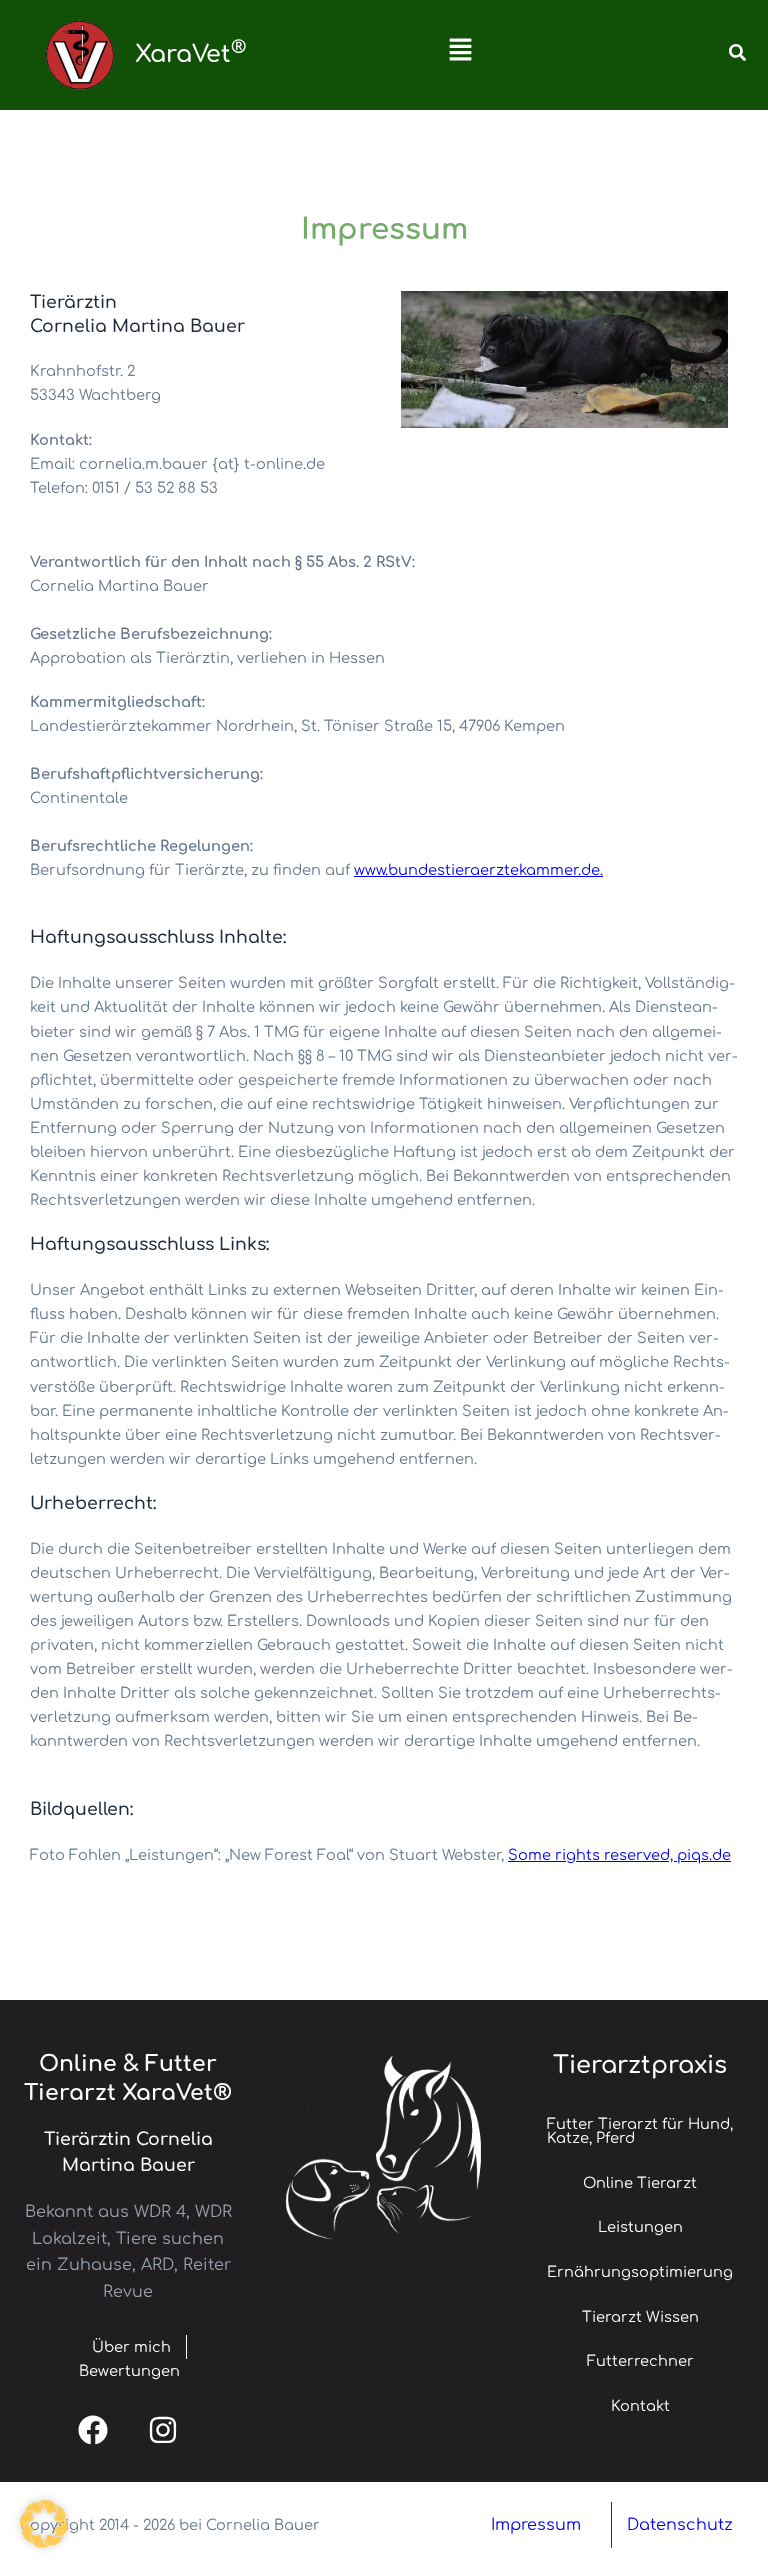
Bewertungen (129, 2371)
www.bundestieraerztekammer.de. (478, 870)
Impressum (536, 2525)
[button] (460, 55)
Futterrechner (640, 2361)
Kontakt (640, 2406)
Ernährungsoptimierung (640, 2272)
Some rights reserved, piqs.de (619, 1855)
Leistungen (640, 2227)
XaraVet (190, 54)
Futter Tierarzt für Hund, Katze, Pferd (640, 2131)
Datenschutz (680, 2525)
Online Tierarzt (640, 2183)
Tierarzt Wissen (640, 2317)
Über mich (117, 2347)
